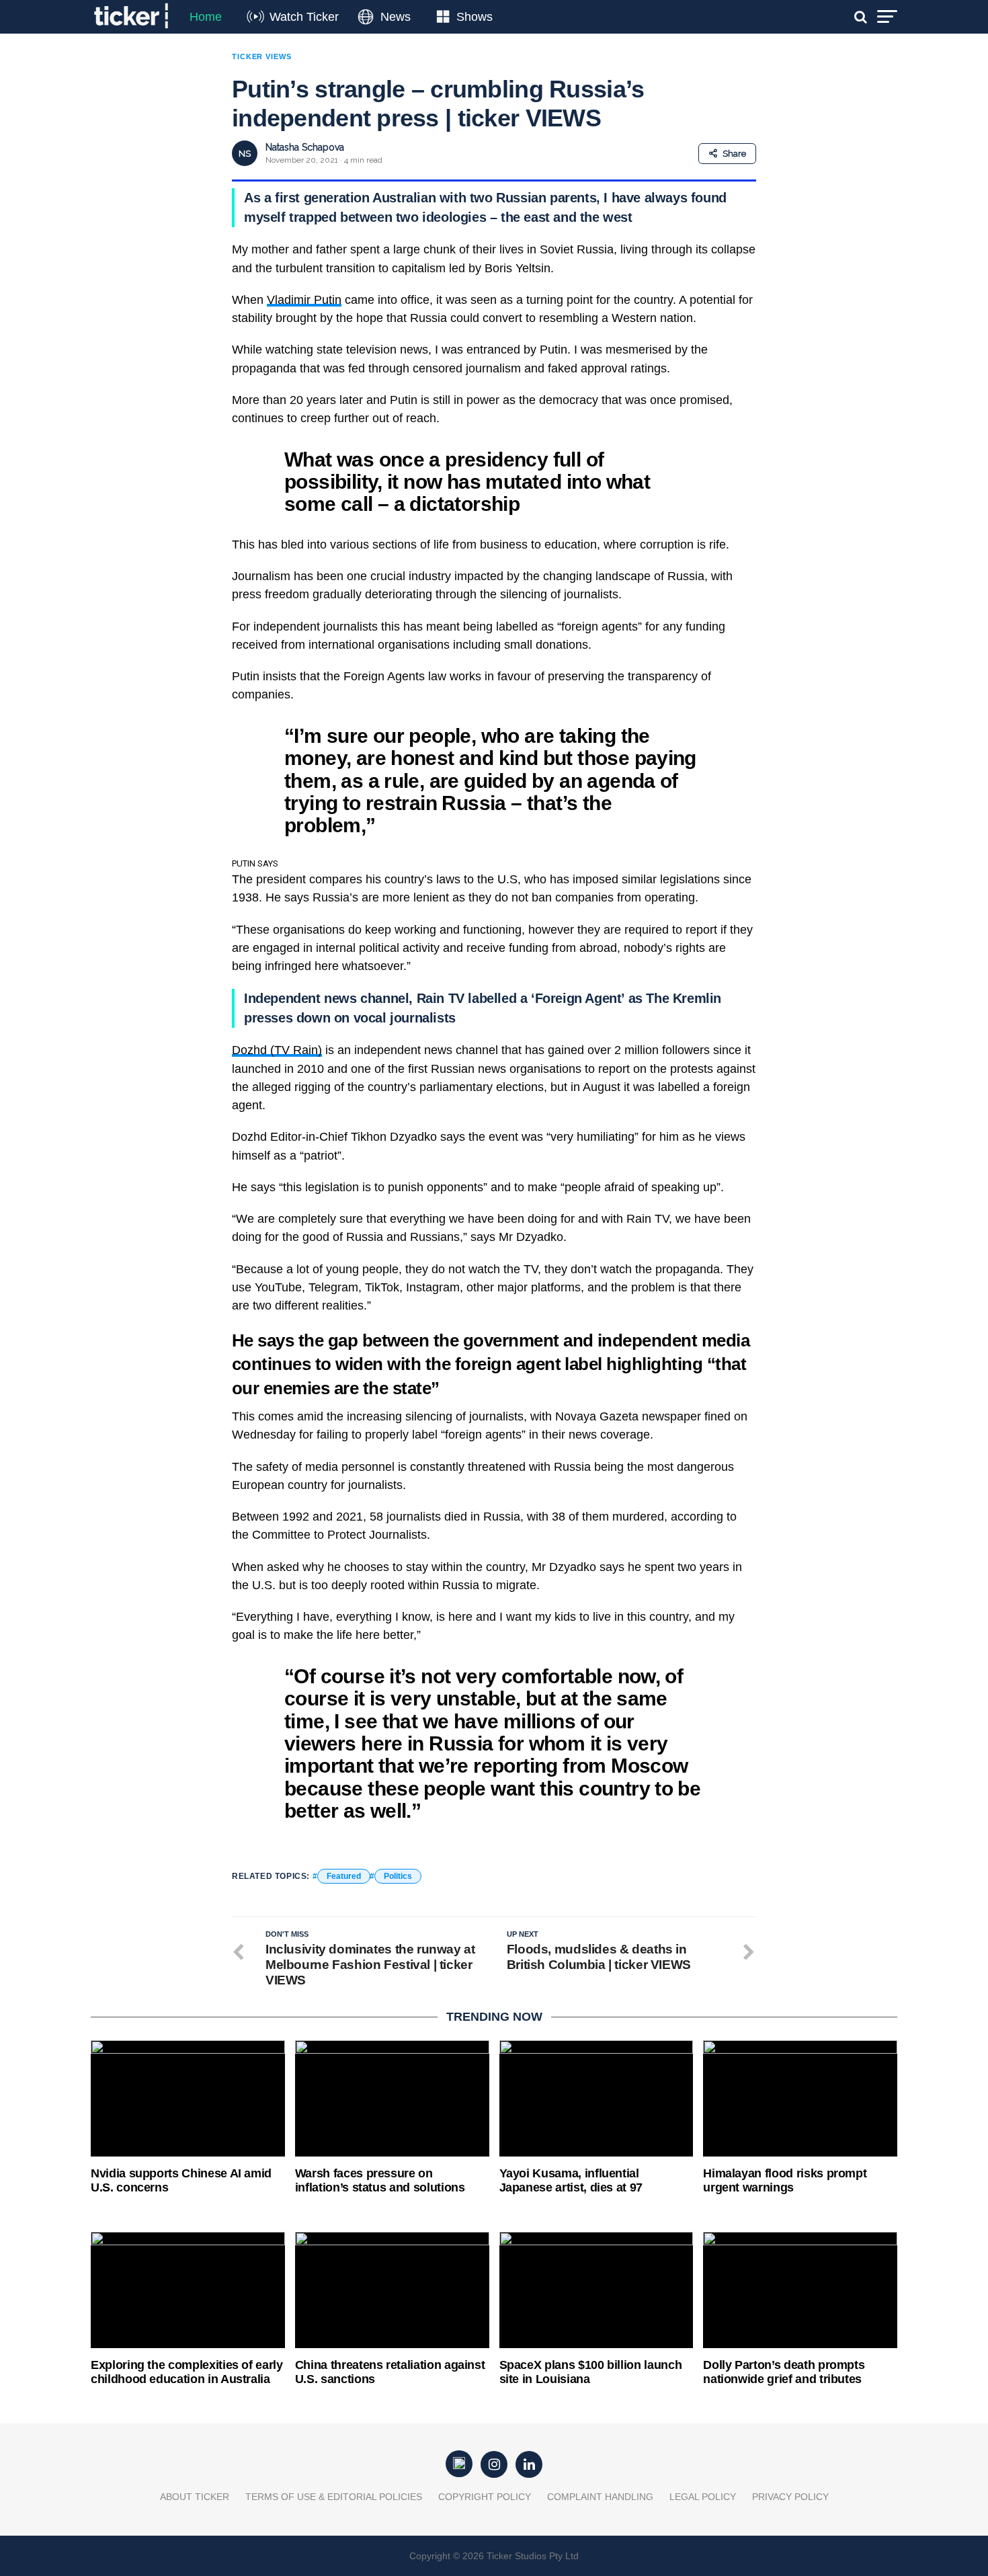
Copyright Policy (485, 2497)
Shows (475, 17)
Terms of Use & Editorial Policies (334, 2497)
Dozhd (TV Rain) (277, 1050)
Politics (398, 1876)
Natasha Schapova (305, 147)
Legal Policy (703, 2497)
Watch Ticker (304, 17)
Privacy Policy (790, 2497)
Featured (344, 1876)
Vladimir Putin (304, 300)
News (396, 17)
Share (734, 154)
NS (245, 154)
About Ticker (195, 2497)
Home (206, 17)
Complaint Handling (600, 2497)
